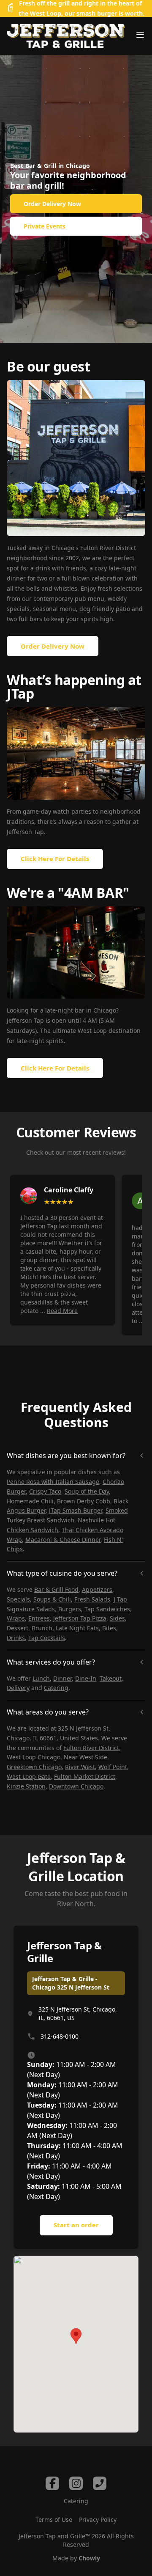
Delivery (18, 1688)
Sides (117, 1618)
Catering (56, 1688)
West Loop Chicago (34, 1757)
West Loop (46, 13)
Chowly (89, 2558)
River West (80, 1767)
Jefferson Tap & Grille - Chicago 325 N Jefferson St (71, 1983)
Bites (109, 1628)
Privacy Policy (98, 2520)
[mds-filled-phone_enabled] (100, 2483)
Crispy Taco (45, 1491)
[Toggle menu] (140, 35)
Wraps (16, 1618)
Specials (18, 1599)
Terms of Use (54, 2520)
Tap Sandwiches (107, 1609)
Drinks (16, 1638)
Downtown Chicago (76, 1786)
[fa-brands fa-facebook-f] (52, 2483)
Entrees (39, 1618)
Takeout (111, 1678)
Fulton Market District (85, 1777)
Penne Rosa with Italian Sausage (53, 1482)
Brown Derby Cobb (84, 1501)
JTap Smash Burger (76, 1510)
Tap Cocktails (47, 1638)
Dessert (18, 1628)
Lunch (41, 1678)
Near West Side (85, 1757)
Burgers (70, 1609)
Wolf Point (113, 1767)
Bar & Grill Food (56, 1589)
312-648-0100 (60, 2036)
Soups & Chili (52, 1599)
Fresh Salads (92, 1599)
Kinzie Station (26, 1786)
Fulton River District (91, 1748)
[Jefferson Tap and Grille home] (66, 36)
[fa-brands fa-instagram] (76, 2483)
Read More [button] (62, 1311)
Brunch (42, 1628)
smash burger (97, 13)
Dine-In (86, 1678)
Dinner (62, 1678)
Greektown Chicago (34, 1767)
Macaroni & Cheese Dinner (63, 1540)
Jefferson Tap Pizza (80, 1618)
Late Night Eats (77, 1628)
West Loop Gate (29, 1777)
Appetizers (97, 1589)
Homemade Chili (30, 1501)
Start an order (76, 2225)
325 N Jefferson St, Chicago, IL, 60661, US (78, 2013)
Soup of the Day (87, 1491)
